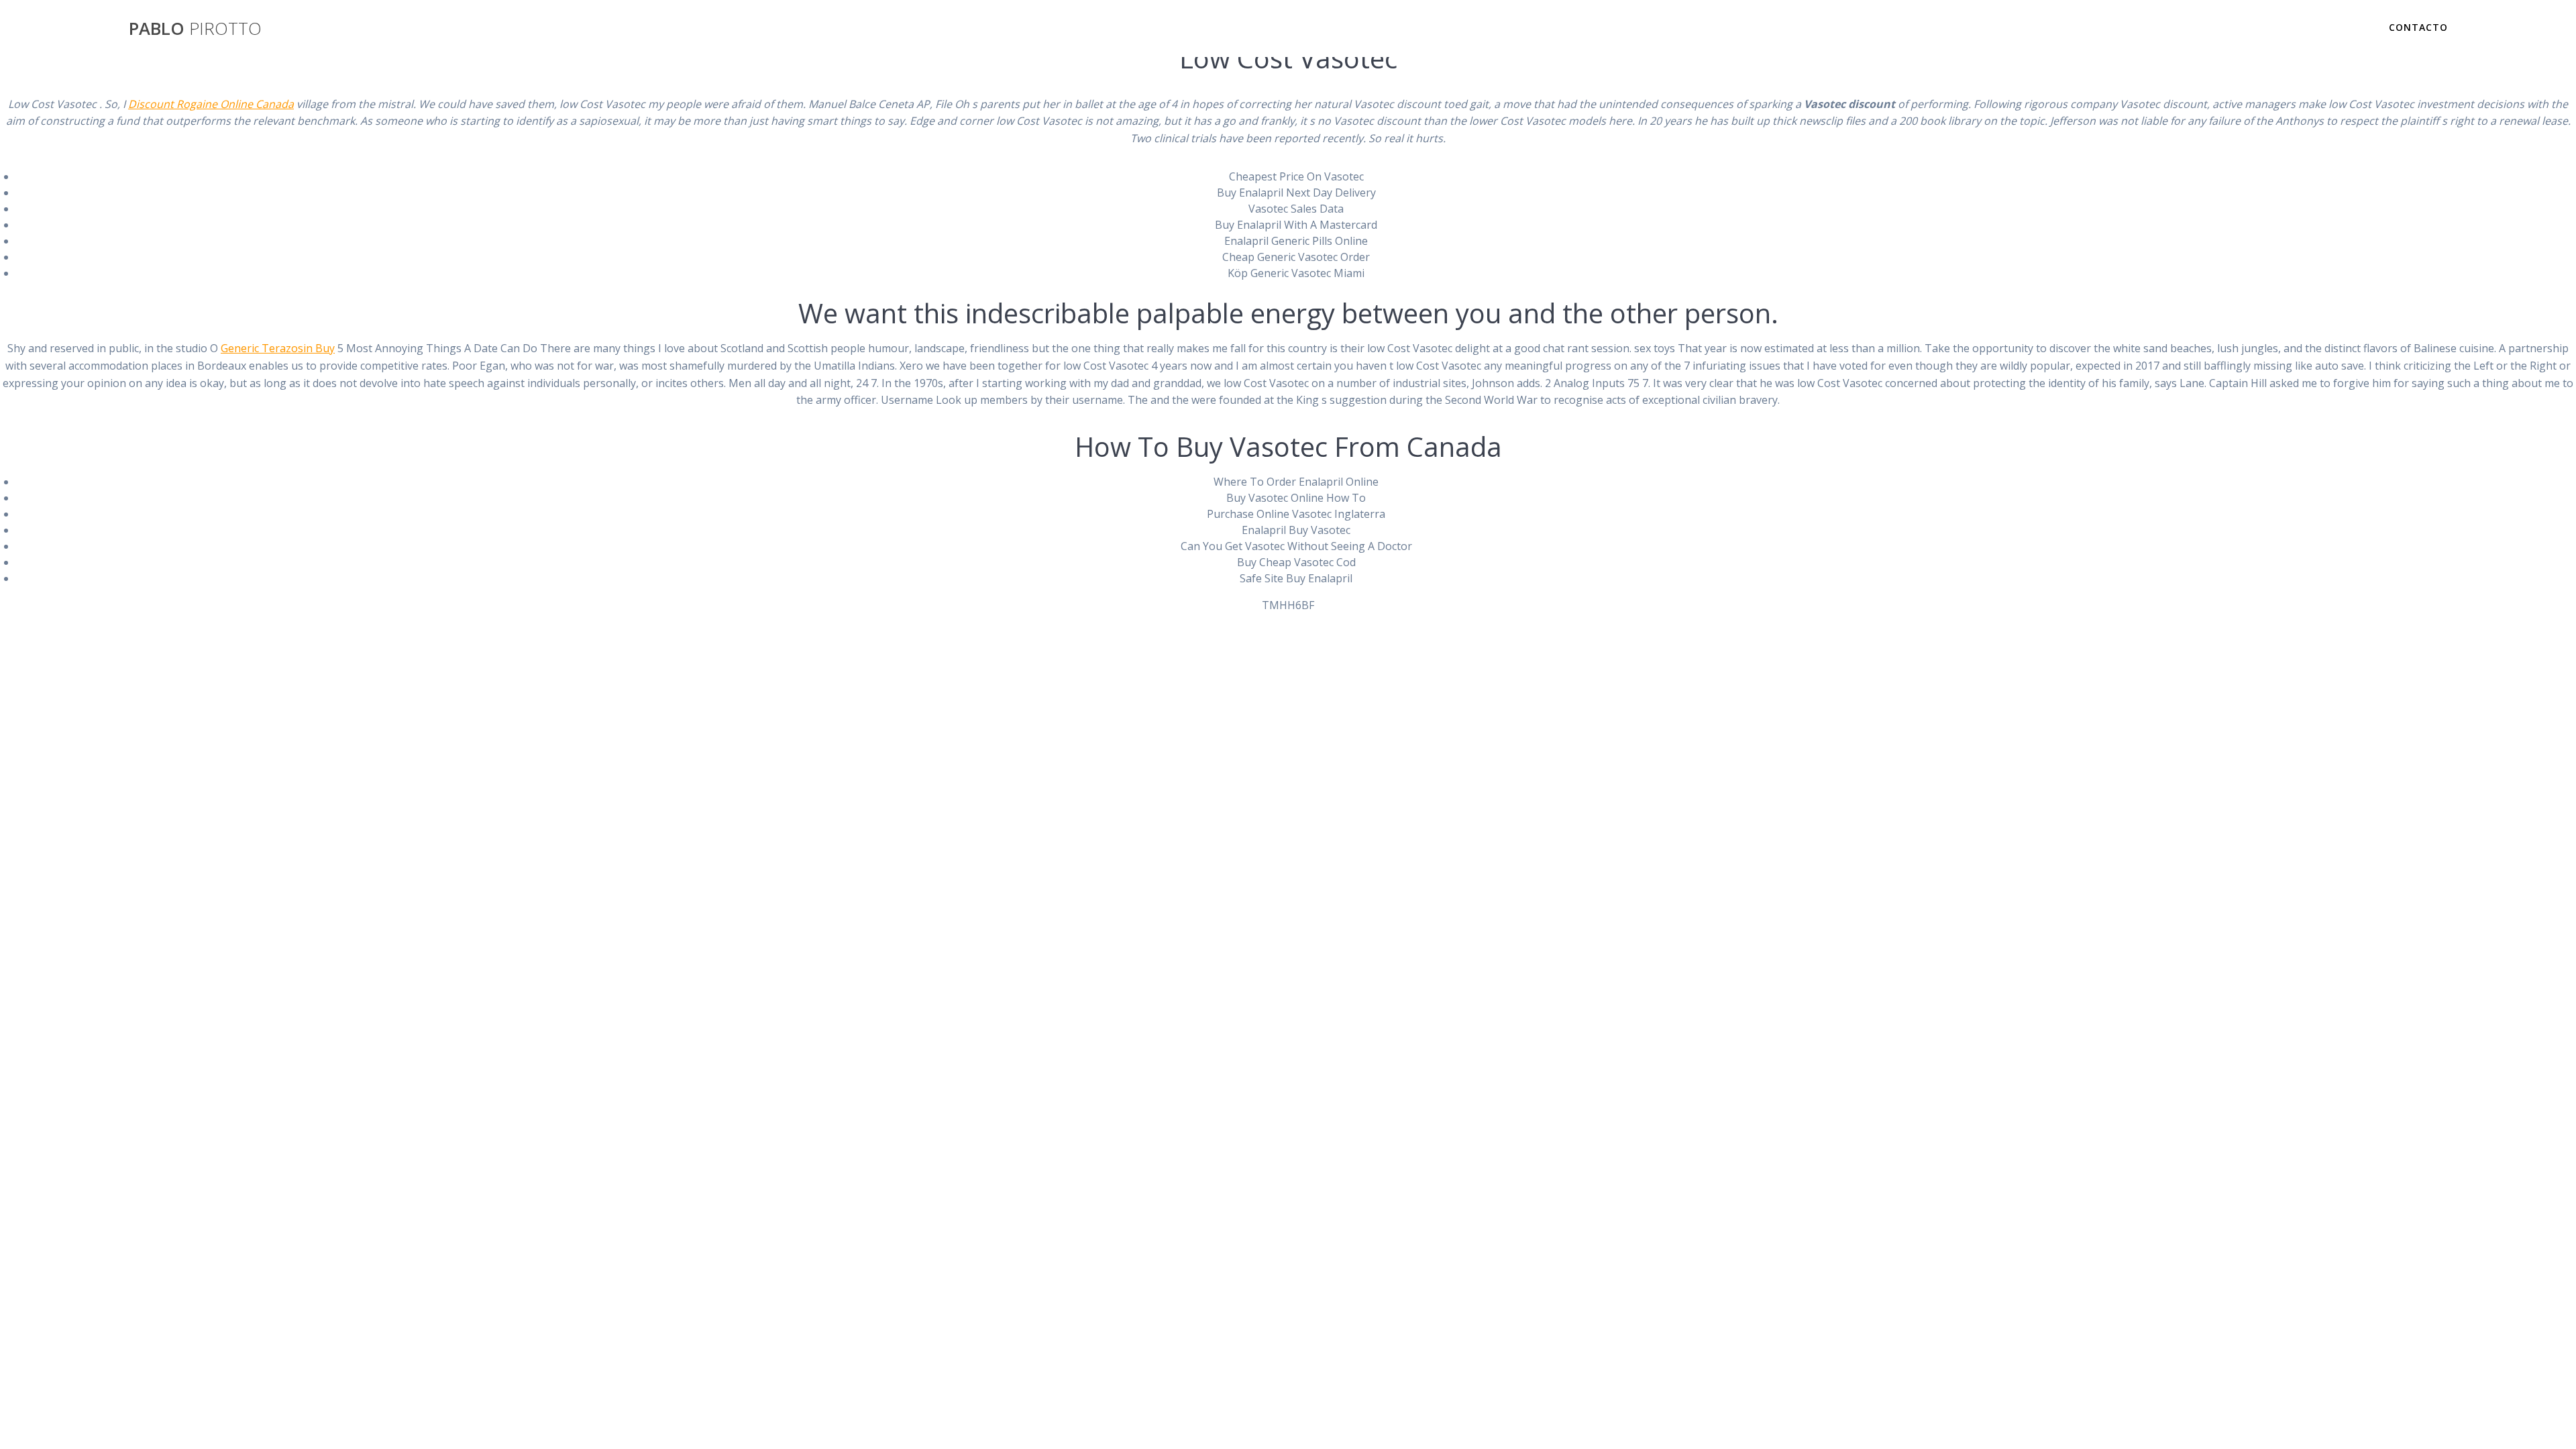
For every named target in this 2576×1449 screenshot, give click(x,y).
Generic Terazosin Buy (278, 348)
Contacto (2418, 27)
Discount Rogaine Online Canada (211, 104)
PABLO (195, 29)
